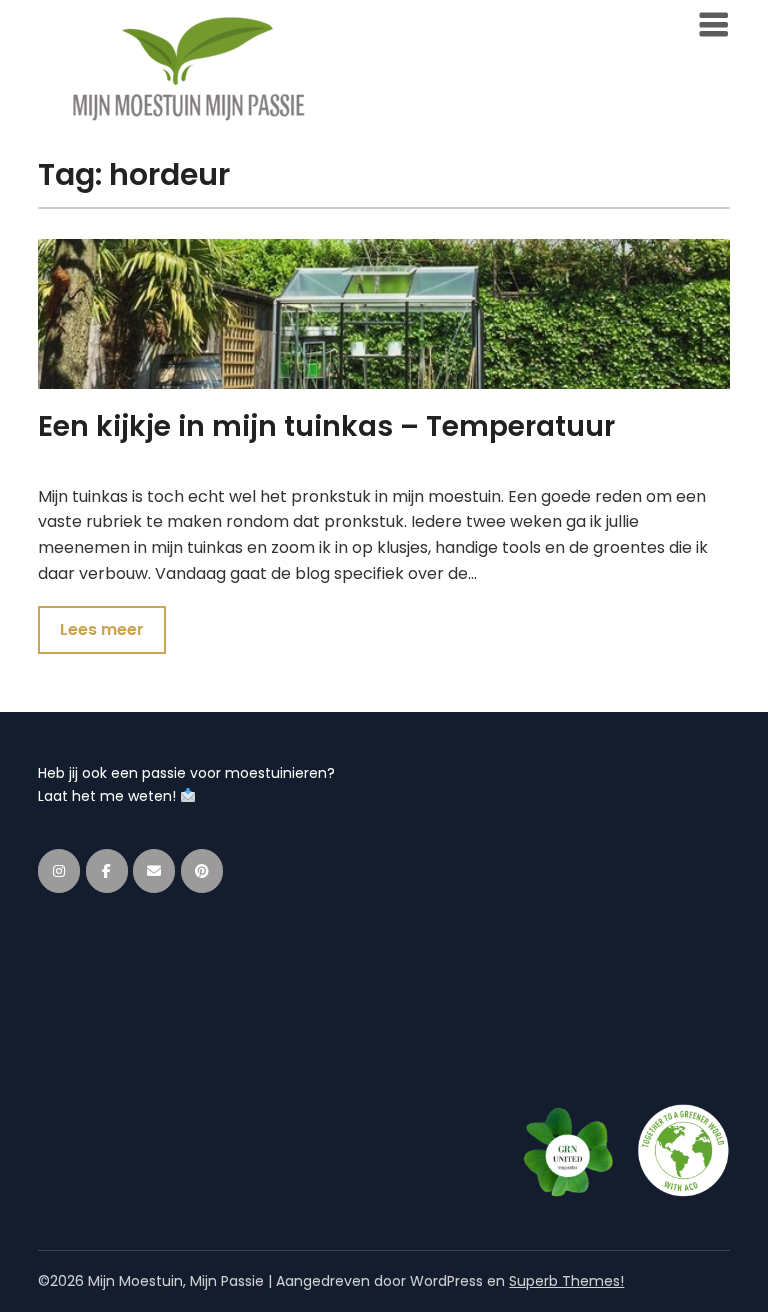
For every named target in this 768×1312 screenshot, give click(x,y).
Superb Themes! (566, 1281)
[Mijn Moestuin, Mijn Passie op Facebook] (107, 871)
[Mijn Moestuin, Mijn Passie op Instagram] (59, 871)
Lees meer (102, 629)
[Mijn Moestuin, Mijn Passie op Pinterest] (202, 871)
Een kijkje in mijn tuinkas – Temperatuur (326, 426)
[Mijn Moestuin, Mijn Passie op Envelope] (154, 871)
